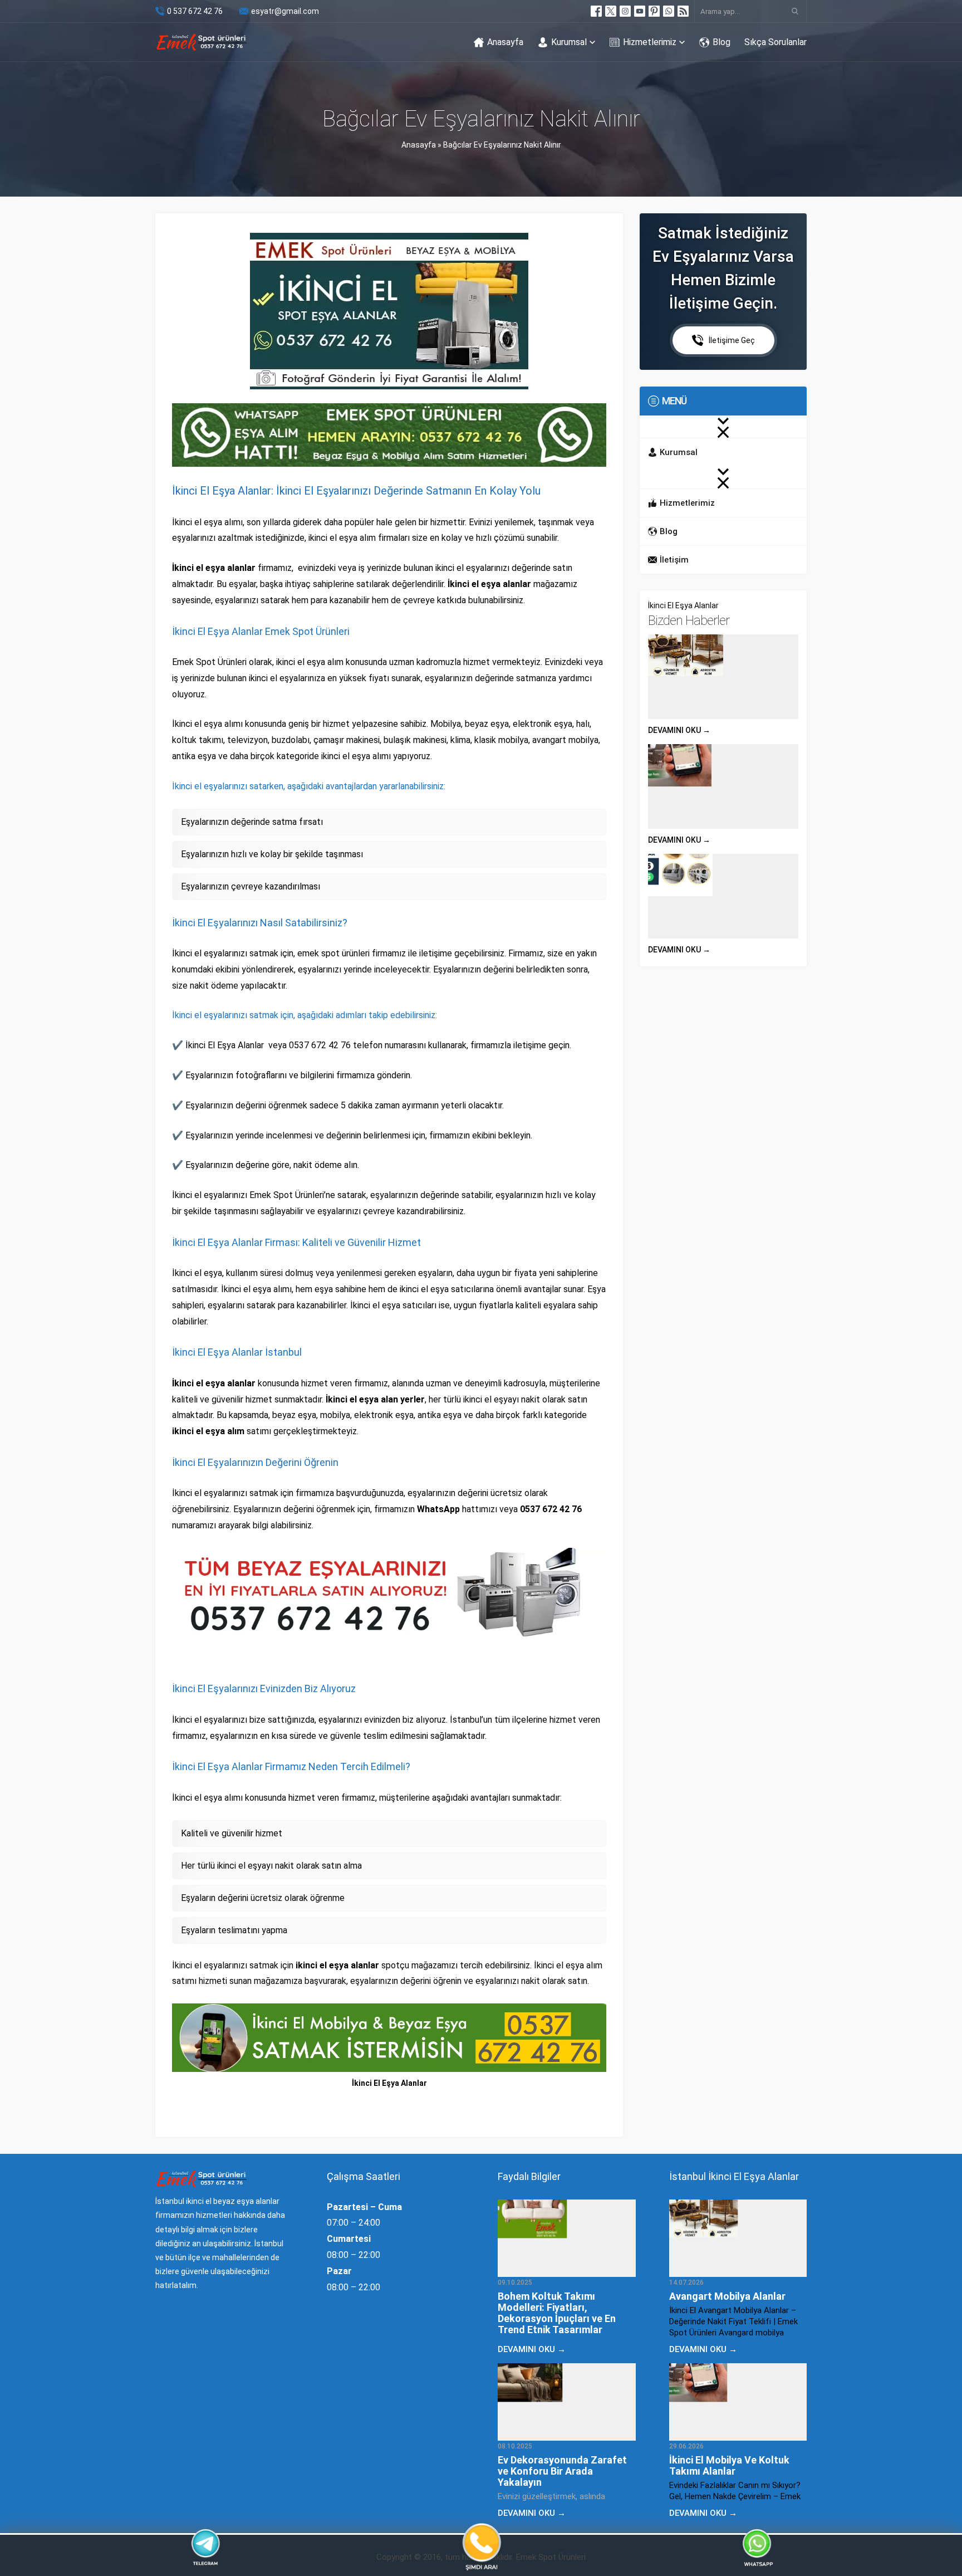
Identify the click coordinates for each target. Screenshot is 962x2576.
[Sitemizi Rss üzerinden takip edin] (683, 11)
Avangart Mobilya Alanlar (727, 2296)
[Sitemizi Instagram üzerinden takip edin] (625, 11)
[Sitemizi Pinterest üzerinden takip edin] (654, 11)
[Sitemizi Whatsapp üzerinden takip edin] (669, 11)
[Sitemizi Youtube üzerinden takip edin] (640, 11)
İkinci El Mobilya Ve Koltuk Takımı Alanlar (729, 2465)
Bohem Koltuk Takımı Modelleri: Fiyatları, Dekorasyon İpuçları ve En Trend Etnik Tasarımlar (557, 2313)
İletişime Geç (732, 340)
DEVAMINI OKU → (679, 730)
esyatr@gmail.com (285, 11)
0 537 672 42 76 (195, 11)
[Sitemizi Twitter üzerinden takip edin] (611, 11)
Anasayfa (419, 145)
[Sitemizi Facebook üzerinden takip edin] (596, 11)
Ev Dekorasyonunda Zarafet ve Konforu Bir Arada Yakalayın (562, 2471)
